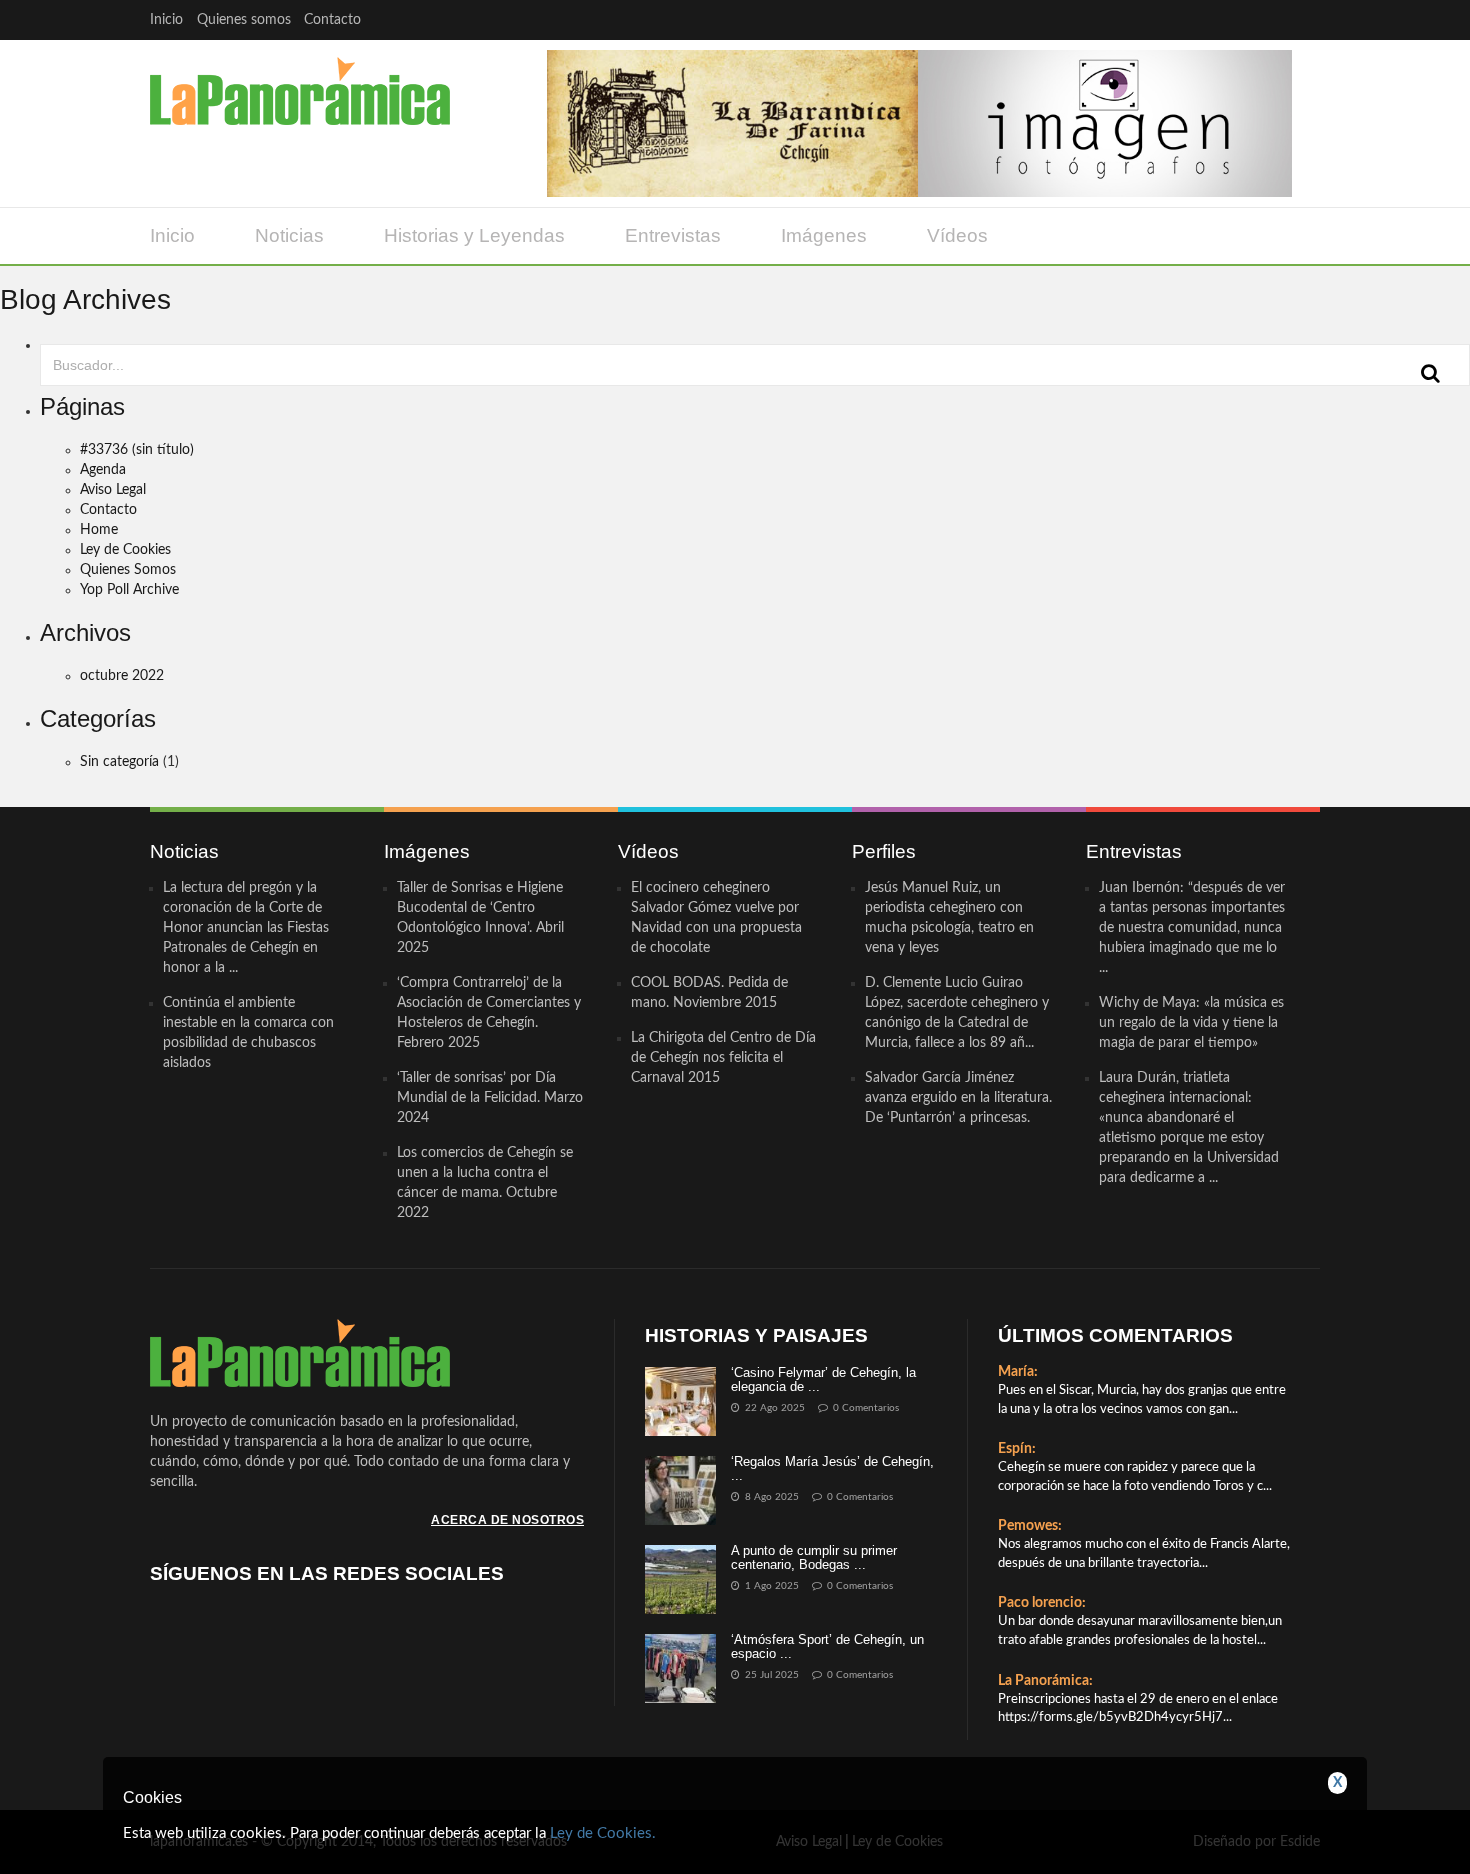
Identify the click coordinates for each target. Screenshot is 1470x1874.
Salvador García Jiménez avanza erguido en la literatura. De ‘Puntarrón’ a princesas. (958, 1098)
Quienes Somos (128, 570)
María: (1018, 1372)
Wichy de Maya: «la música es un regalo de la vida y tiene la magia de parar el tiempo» (1191, 1023)
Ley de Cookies (125, 550)
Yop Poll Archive (129, 590)
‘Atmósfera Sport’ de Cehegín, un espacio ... (827, 1646)
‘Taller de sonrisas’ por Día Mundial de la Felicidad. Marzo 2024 (490, 1098)
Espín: (1017, 1449)
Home (99, 530)
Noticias (289, 235)
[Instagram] (1300, 19)
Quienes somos (244, 20)
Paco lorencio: (1042, 1603)
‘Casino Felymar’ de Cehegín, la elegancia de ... (823, 1379)
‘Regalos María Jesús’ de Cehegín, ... (832, 1468)
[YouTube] (1261, 19)
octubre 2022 (122, 676)
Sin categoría (119, 762)
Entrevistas (673, 235)
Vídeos (957, 235)
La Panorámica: (1045, 1681)
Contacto (332, 20)
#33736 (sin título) (137, 450)
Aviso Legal (113, 490)
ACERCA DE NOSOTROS (507, 1520)
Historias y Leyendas (474, 235)
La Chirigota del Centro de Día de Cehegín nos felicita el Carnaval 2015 (723, 1058)
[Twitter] (1222, 19)
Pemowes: (1030, 1526)
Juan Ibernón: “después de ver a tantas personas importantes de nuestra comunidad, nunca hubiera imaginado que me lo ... (1192, 928)
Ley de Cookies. (603, 1833)
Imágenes (824, 235)
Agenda (103, 470)
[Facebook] (1183, 19)
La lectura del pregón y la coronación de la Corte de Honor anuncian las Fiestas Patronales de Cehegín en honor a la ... (246, 928)
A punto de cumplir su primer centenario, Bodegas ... (814, 1557)
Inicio (166, 20)
